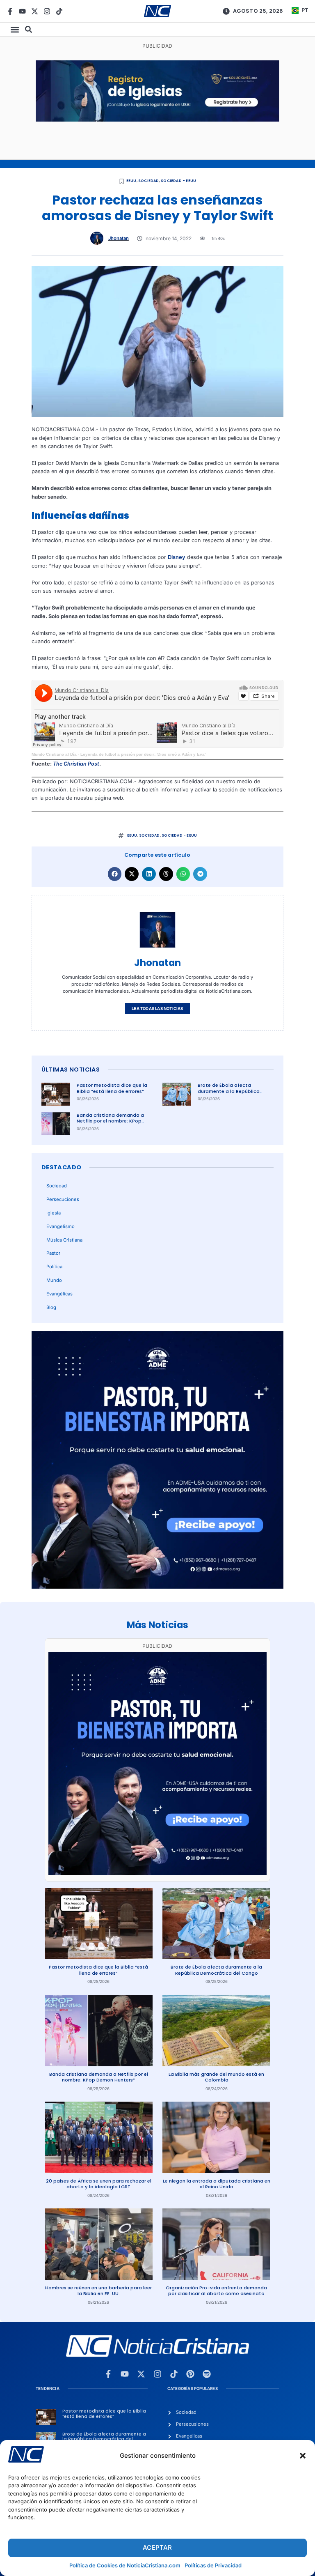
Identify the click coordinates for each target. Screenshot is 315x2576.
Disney (177, 557)
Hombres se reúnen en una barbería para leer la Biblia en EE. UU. (98, 2291)
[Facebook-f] (10, 11)
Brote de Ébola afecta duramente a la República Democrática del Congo (229, 1091)
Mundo (54, 1280)
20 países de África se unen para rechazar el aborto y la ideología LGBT (99, 2184)
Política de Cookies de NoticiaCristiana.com (125, 2565)
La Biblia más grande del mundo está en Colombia (216, 2077)
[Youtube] (22, 11)
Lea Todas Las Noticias (157, 1009)
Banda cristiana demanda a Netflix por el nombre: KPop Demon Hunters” (110, 1121)
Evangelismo (60, 1226)
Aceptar (157, 2547)
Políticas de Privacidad (213, 2565)
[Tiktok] (59, 11)
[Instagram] (47, 11)
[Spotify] (207, 2374)
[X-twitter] (35, 11)
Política (54, 1267)
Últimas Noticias (71, 1069)
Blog (51, 1307)
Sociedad (149, 181)
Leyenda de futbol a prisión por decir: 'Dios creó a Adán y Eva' (143, 754)
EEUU (131, 181)
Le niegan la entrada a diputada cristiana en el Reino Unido (217, 2184)
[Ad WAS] (157, 120)
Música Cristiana (64, 1240)
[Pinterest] (190, 2374)
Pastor (53, 1253)
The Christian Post (76, 764)
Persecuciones (63, 1199)
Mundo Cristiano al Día (54, 754)
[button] (303, 2456)
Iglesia (54, 1213)
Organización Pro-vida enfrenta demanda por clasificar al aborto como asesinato (216, 2291)
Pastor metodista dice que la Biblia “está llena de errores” (112, 1088)
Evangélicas (59, 1294)
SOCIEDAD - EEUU (178, 181)
